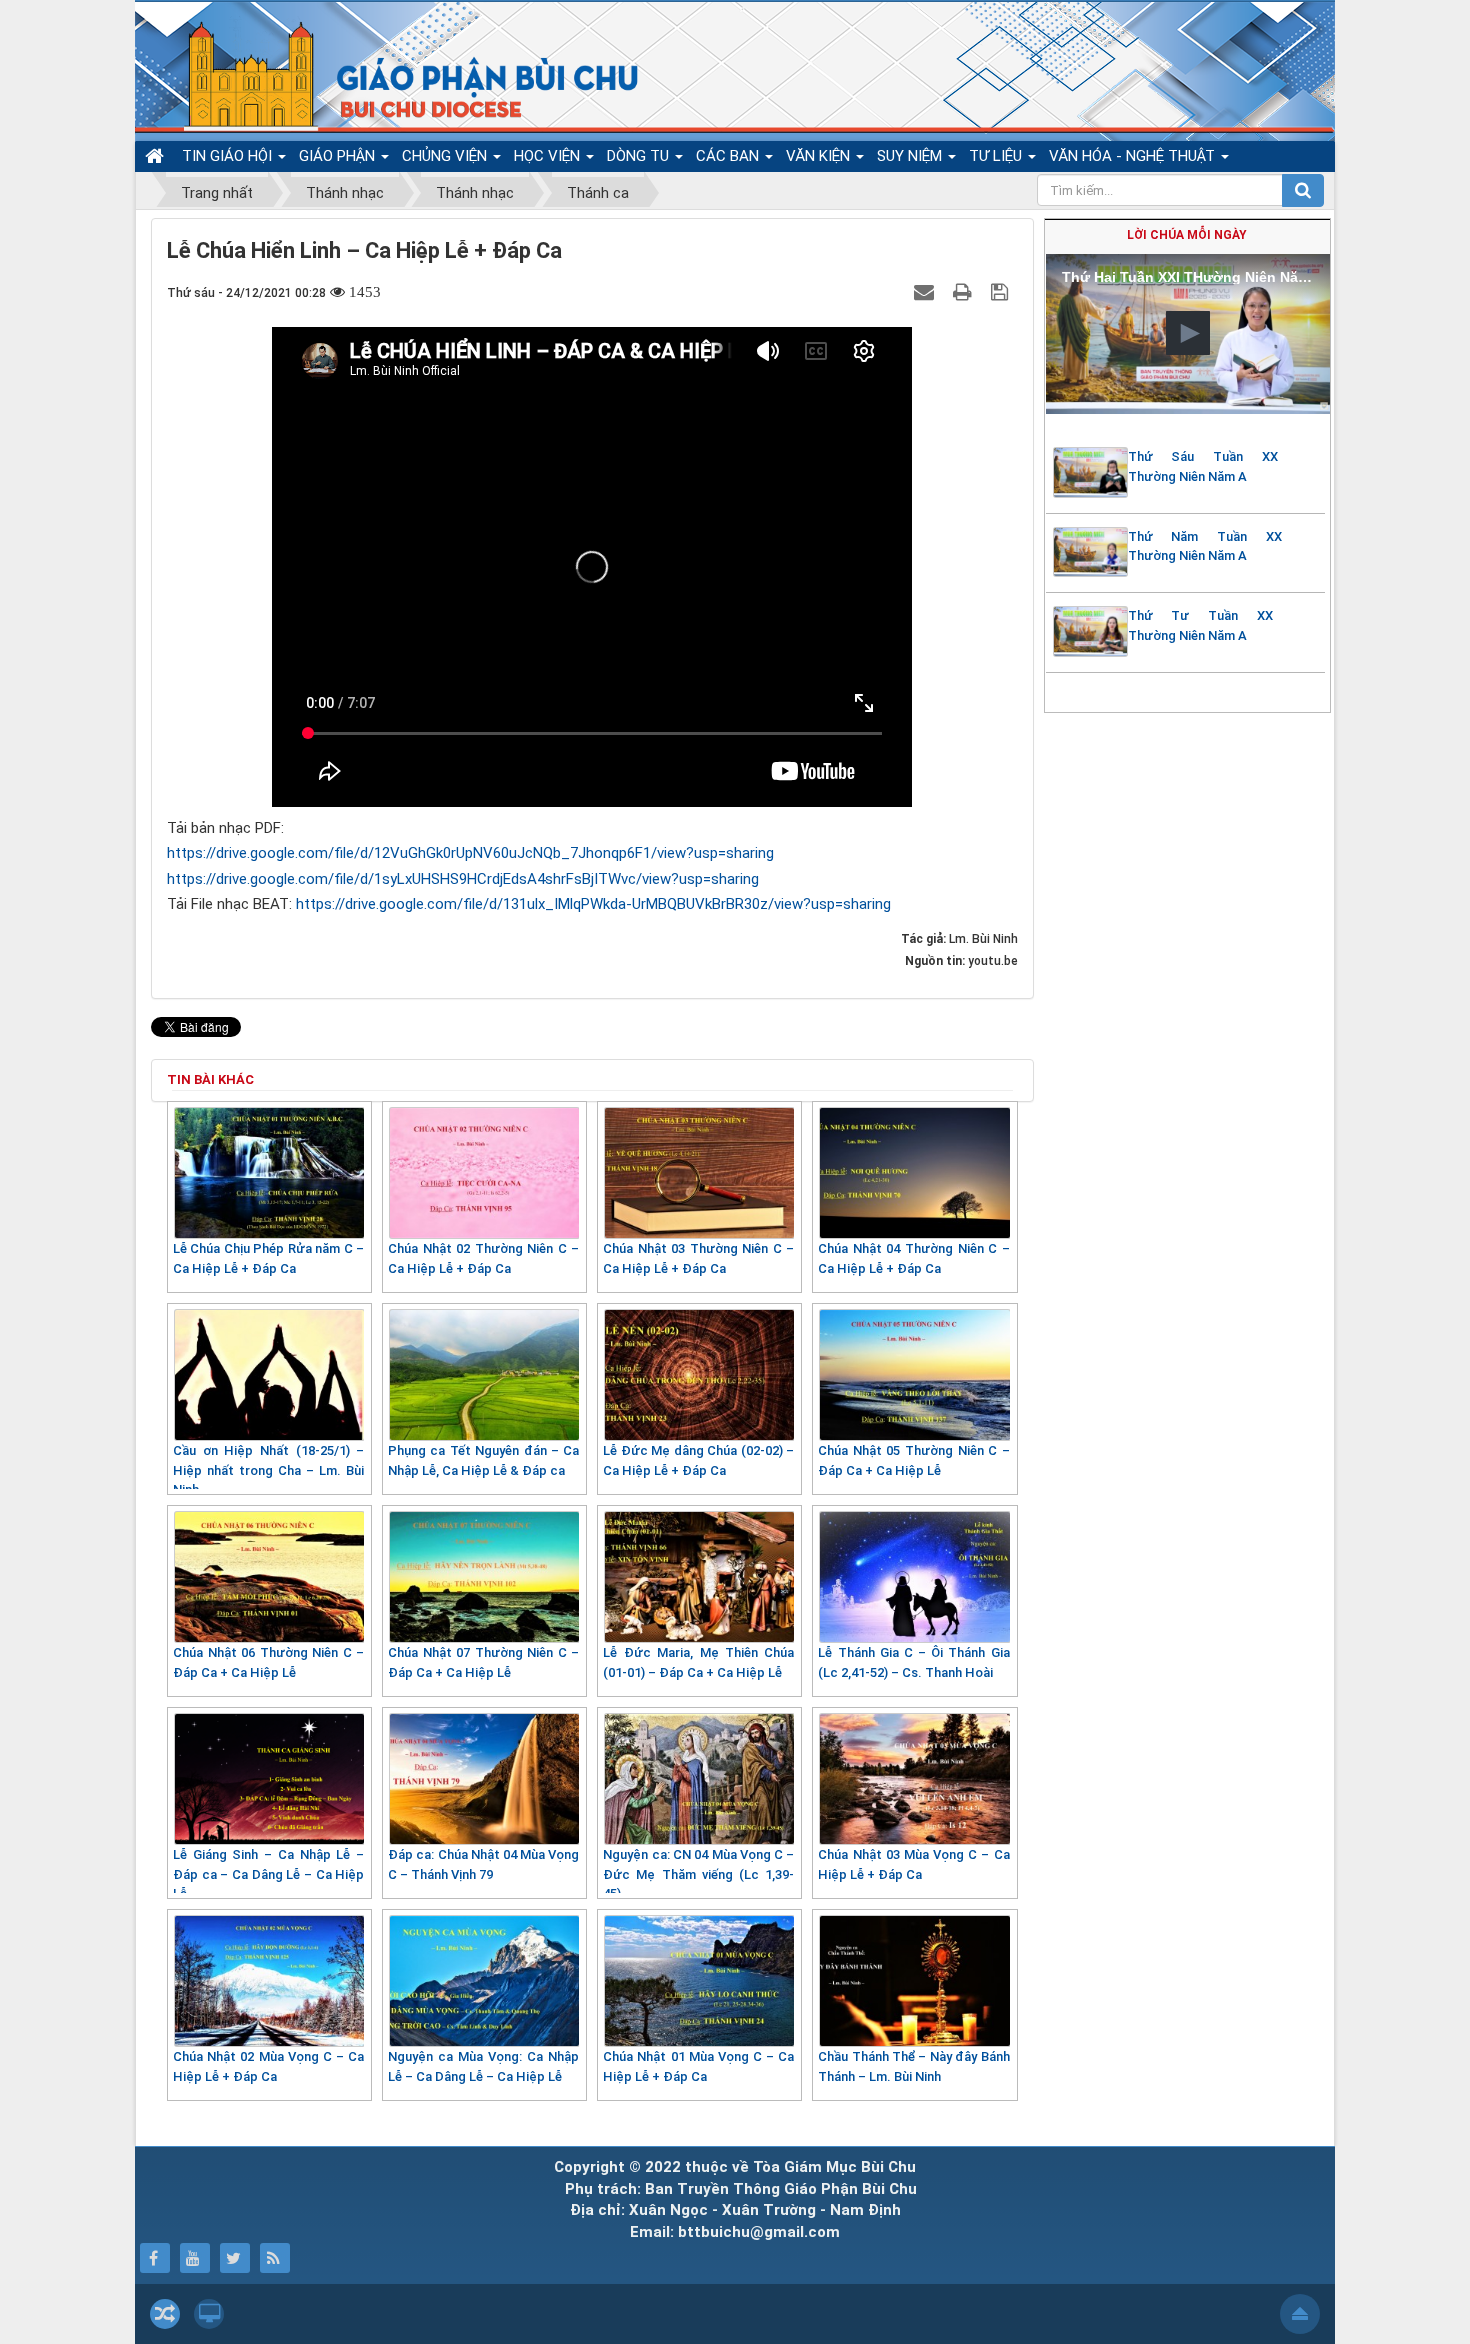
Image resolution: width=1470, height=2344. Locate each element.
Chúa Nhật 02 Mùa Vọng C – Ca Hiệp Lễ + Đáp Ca (268, 2066)
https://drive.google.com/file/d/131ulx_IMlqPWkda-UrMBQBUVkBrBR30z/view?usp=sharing (593, 904)
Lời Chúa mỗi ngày (1187, 235)
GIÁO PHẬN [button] (339, 156)
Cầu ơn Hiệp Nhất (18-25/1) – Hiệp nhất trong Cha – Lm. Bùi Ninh (268, 1470)
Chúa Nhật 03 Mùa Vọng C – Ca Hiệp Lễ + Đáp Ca (913, 1864)
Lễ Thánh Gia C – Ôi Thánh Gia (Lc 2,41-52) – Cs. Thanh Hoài (913, 1662)
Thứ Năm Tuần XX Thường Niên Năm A (1205, 546)
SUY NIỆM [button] (911, 156)
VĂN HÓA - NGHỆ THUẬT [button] (1134, 156)
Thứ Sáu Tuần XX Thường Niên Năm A (1203, 466)
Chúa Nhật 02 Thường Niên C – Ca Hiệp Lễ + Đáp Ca (483, 1258)
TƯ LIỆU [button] (997, 156)
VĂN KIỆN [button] (820, 156)
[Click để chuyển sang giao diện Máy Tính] (209, 2314)
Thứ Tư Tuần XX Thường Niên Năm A (1200, 625)
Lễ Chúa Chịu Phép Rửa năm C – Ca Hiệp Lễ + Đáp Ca (268, 1258)
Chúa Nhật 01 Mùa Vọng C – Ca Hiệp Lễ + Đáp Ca (698, 2066)
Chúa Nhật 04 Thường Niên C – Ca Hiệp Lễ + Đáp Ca (913, 1258)
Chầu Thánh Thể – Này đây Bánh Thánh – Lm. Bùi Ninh (913, 2066)
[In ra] (965, 292)
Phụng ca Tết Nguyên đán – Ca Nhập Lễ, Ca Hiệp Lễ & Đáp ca (483, 1460)
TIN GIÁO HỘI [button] (229, 156)
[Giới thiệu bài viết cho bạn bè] (926, 292)
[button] (1188, 333)
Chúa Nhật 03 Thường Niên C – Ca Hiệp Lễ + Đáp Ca (698, 1258)
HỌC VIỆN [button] (549, 156)
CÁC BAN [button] (729, 156)
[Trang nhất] (157, 156)
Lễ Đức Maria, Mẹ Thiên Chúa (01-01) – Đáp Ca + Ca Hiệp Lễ (698, 1662)
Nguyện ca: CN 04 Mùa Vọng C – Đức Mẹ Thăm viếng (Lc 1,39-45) (698, 1874)
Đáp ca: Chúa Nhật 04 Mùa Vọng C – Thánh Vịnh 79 (483, 1864)
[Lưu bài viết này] (1002, 292)
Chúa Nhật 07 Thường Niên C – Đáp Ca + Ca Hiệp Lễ (483, 1662)
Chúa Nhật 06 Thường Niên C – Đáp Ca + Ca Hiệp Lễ (268, 1662)
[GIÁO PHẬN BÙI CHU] (393, 75)
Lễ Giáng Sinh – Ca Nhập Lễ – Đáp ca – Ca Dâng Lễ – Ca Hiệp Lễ (268, 1874)
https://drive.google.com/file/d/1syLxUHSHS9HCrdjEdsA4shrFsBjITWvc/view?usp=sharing (463, 879)
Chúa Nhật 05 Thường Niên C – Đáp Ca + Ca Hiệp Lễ (913, 1460)
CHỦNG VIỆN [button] (446, 156)
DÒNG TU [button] (640, 156)
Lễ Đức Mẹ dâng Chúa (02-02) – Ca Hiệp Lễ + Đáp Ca (698, 1460)
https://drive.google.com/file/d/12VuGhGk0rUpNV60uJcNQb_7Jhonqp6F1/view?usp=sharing (470, 853)
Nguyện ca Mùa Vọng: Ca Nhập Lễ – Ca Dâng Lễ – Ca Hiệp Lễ (483, 2066)
